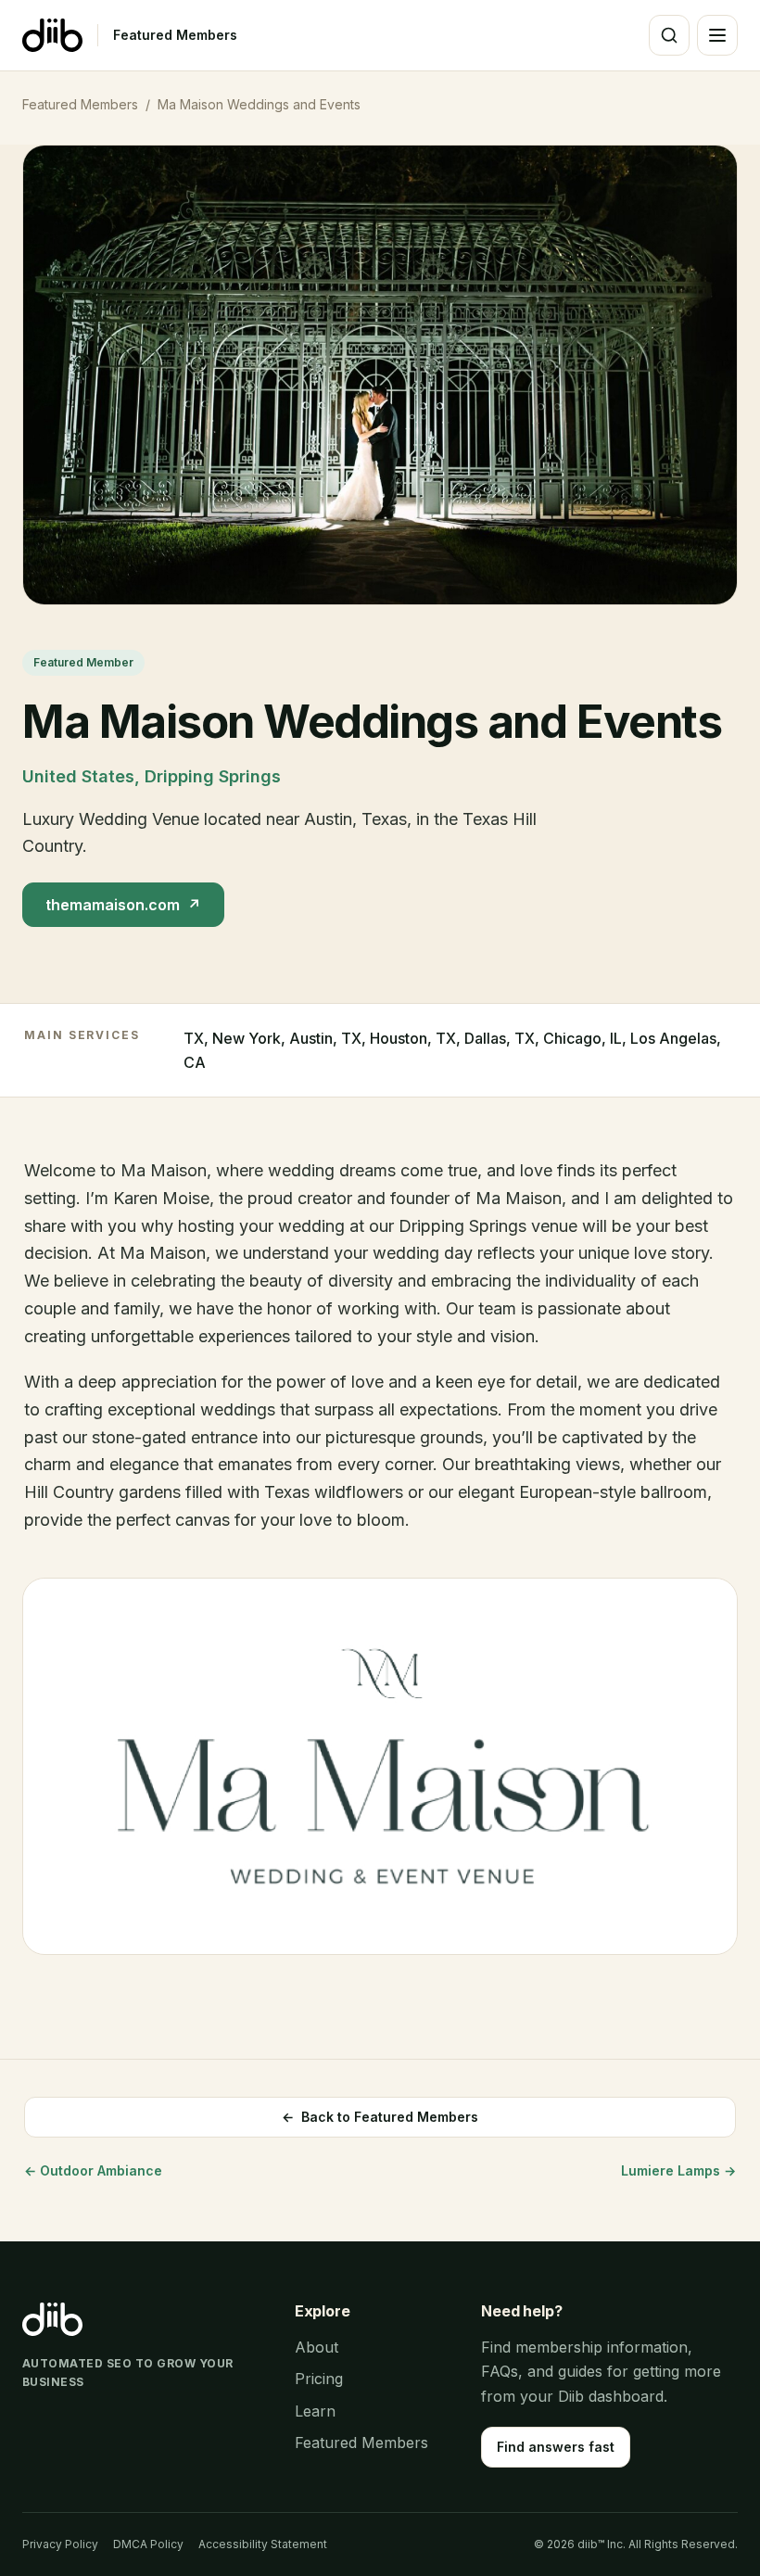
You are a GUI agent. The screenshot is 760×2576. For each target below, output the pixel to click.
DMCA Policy (148, 2544)
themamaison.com (123, 905)
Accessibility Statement (263, 2544)
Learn (315, 2411)
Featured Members (175, 35)
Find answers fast (556, 2447)
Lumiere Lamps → (678, 2170)
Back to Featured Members (380, 2117)
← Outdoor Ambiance (93, 2170)
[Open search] (669, 35)
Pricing (319, 2379)
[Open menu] (717, 35)
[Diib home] (52, 35)
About (317, 2347)
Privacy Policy (60, 2544)
